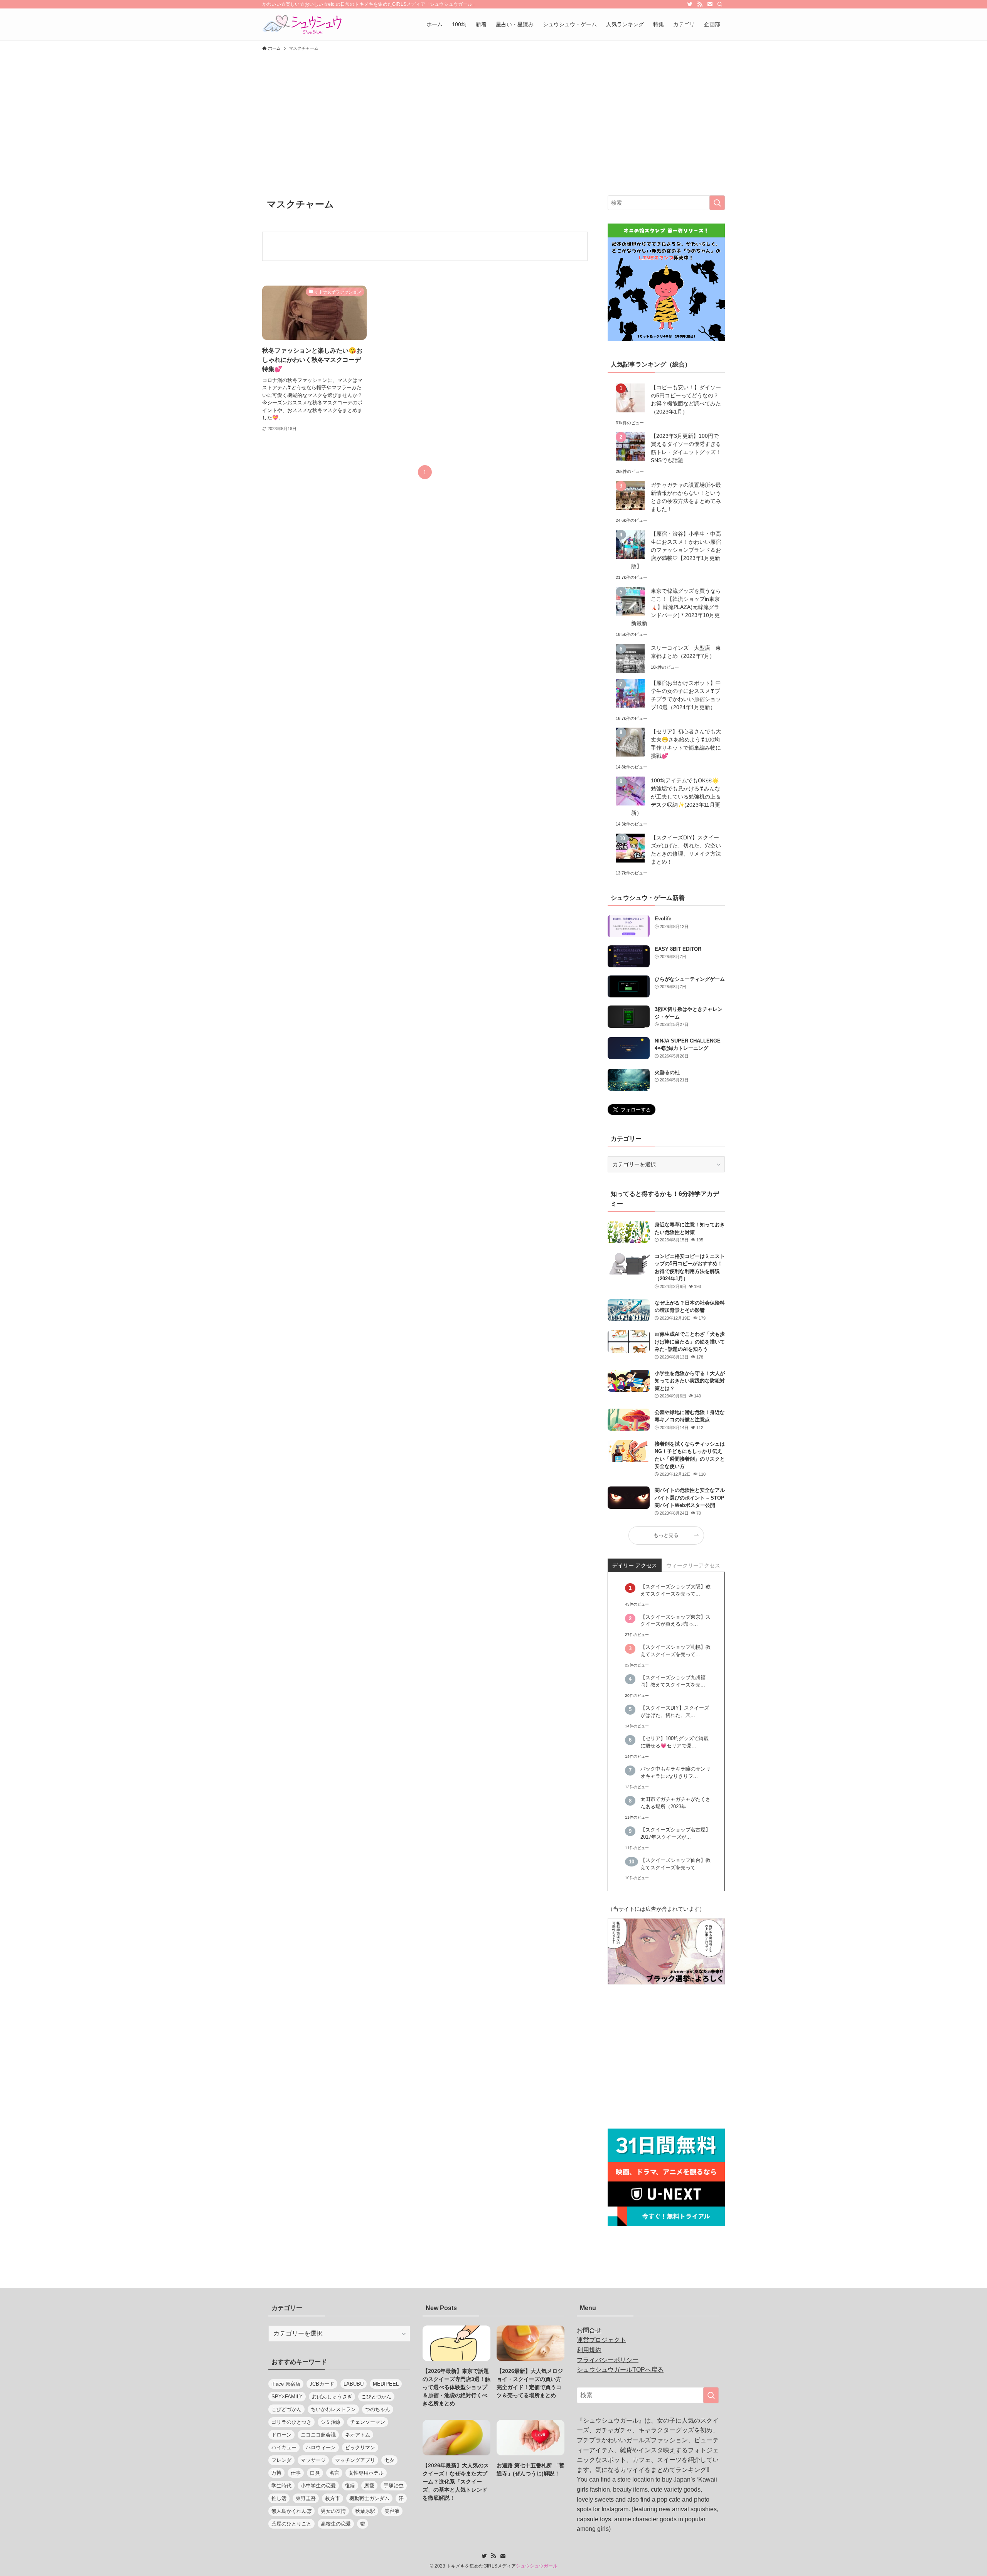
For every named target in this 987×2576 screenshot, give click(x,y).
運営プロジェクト (601, 2340)
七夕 (389, 2460)
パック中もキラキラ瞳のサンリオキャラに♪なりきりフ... (675, 1773)
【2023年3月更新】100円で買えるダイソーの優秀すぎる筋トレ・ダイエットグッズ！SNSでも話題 (686, 448)
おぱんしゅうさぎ (332, 2397)
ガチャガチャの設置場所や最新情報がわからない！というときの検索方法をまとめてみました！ (686, 497)
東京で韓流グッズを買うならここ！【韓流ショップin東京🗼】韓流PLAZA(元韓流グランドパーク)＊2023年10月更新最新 (676, 607)
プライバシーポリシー (608, 2360)
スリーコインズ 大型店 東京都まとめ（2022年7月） (686, 652)
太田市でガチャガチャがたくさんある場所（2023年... (675, 1803)
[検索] (720, 4)
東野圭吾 (306, 2498)
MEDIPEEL (386, 2384)
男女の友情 (333, 2511)
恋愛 (369, 2486)
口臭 (315, 2473)
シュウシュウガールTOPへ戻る (620, 2370)
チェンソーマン (368, 2422)
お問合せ (589, 2330)
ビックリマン (360, 2447)
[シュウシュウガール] (302, 24)
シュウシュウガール (537, 2566)
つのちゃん (378, 2409)
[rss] (700, 4)
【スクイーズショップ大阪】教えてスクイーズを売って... (675, 1590)
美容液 (392, 2511)
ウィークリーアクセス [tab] (693, 1565)
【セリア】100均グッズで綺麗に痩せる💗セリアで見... (675, 1742)
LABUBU (354, 2384)
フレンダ (281, 2460)
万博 (276, 2473)
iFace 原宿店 (286, 2384)
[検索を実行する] (717, 203)
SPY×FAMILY (287, 2397)
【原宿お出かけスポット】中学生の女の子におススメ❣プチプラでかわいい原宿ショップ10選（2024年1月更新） (686, 695)
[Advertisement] (493, 113)
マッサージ (313, 2460)
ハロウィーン (321, 2447)
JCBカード (322, 2384)
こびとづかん (376, 2397)
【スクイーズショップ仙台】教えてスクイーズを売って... (675, 1864)
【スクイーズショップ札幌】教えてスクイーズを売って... (675, 1651)
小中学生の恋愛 (318, 2486)
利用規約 (589, 2350)
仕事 (296, 2473)
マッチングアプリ (355, 2460)
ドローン (281, 2435)
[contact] (710, 4)
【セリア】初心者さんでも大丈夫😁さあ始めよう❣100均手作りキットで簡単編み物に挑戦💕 (686, 744)
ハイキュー (284, 2447)
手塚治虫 (394, 2486)
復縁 (350, 2486)
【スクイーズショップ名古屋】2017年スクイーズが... (675, 1834)
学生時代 (281, 2486)
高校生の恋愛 (336, 2524)
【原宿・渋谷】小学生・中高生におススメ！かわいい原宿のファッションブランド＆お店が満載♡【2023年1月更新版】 (676, 550)
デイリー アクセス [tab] (635, 1565)
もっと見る (666, 1535)
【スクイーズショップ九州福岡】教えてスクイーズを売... (673, 1681)
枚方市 (333, 2498)
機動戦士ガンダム (369, 2498)
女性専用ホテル (366, 2473)
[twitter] (690, 4)
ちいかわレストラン (333, 2409)
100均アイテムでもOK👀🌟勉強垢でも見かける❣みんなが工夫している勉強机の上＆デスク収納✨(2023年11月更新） (676, 797)
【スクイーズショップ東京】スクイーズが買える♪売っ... (675, 1621)
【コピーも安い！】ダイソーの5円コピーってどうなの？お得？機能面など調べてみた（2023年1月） (686, 399)
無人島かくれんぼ (291, 2511)
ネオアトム (358, 2435)
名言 (334, 2473)
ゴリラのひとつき (291, 2422)
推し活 (279, 2498)
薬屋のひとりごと (291, 2524)
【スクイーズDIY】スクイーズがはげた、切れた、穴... (675, 1712)
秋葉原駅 (365, 2511)
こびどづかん (286, 2409)
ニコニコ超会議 (318, 2435)
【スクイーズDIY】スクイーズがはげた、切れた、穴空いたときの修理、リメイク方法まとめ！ (686, 850)
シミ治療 (331, 2422)
